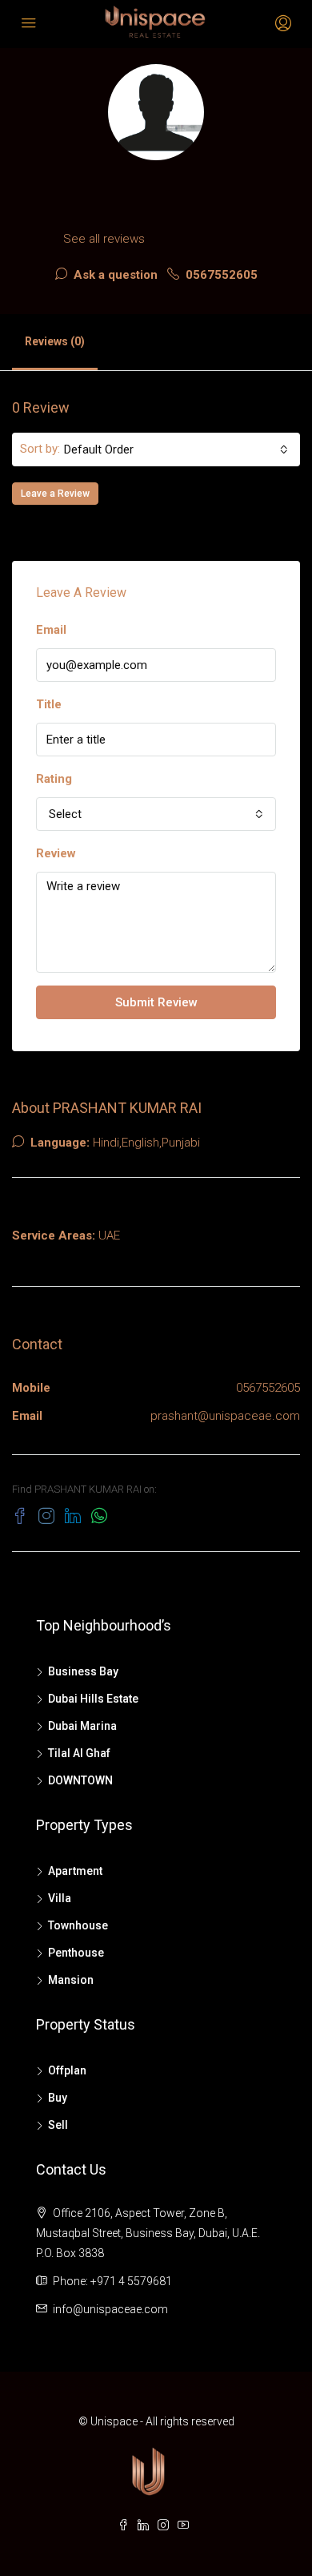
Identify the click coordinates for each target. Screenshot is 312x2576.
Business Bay (83, 1671)
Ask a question (114, 275)
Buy (58, 2098)
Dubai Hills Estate (93, 1699)
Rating (54, 779)
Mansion (71, 1980)
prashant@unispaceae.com (225, 1416)
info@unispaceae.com (110, 2309)
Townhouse (78, 1925)
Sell (58, 2125)
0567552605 (220, 275)
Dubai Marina (82, 1726)
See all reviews (104, 239)
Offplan (67, 2070)
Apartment (75, 1871)
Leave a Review (55, 494)
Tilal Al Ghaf (79, 1753)
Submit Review (156, 1002)
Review (56, 853)
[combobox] (176, 449)
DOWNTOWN (80, 1780)
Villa (60, 1898)
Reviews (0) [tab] (55, 341)
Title (49, 704)
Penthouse (76, 1953)
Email (51, 630)
